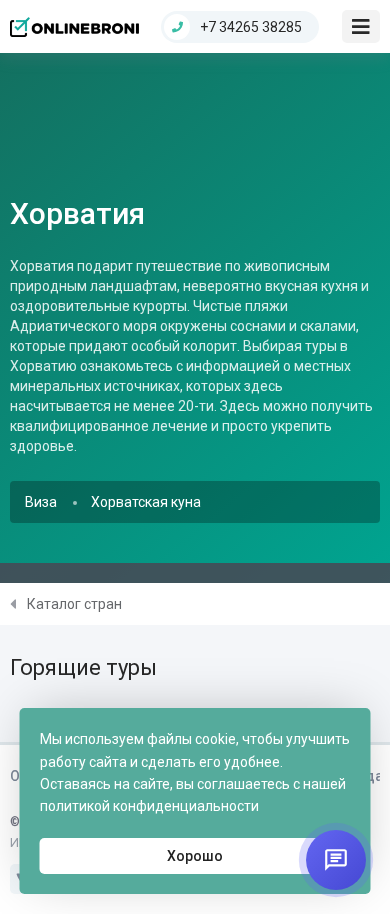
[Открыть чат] (336, 860)
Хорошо (195, 856)
